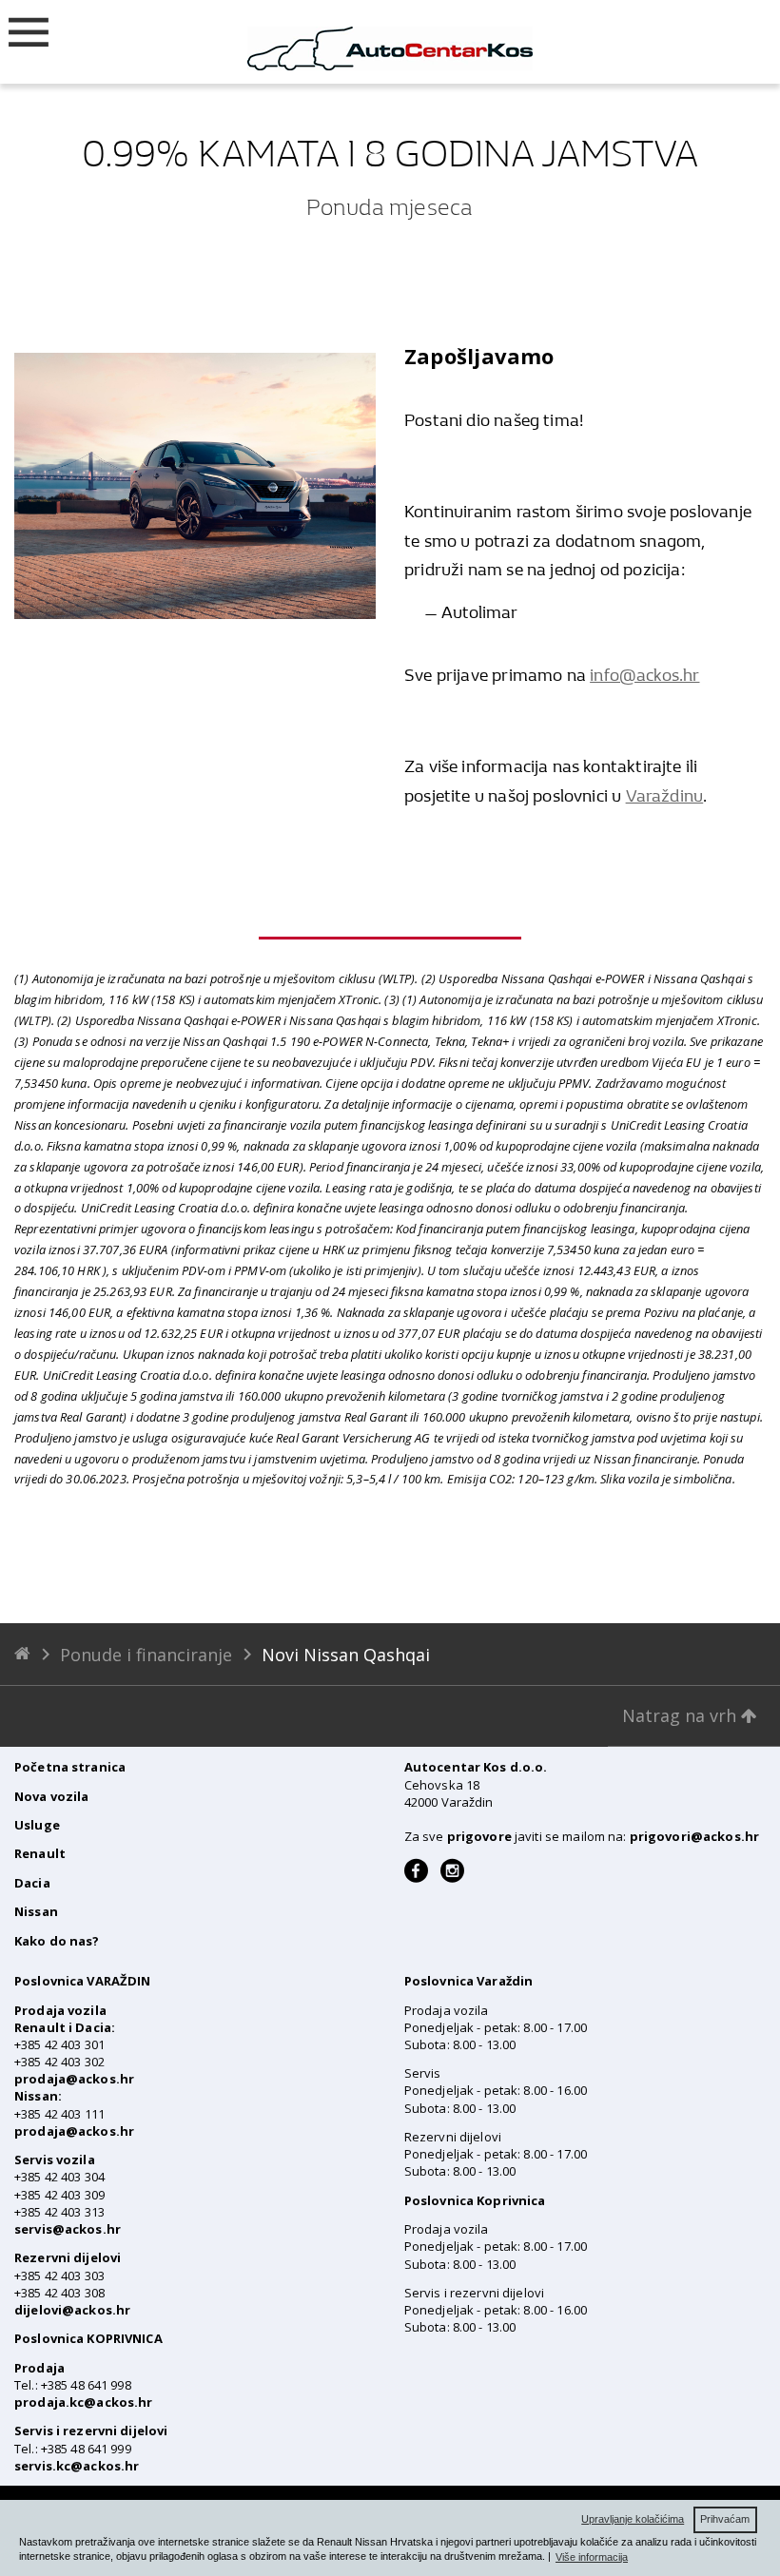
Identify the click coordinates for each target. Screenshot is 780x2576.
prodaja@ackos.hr (74, 2079)
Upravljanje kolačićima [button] (633, 2519)
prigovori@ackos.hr (694, 1836)
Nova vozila (51, 1796)
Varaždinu (665, 796)
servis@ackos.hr (68, 2229)
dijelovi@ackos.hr (72, 2310)
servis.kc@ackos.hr (77, 2466)
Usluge (37, 1825)
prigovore (479, 1836)
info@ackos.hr (644, 676)
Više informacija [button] (592, 2557)
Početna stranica (70, 1767)
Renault (40, 1853)
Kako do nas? (57, 1941)
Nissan (36, 1911)
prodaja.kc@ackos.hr (83, 2402)
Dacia (32, 1883)
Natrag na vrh (682, 1715)
